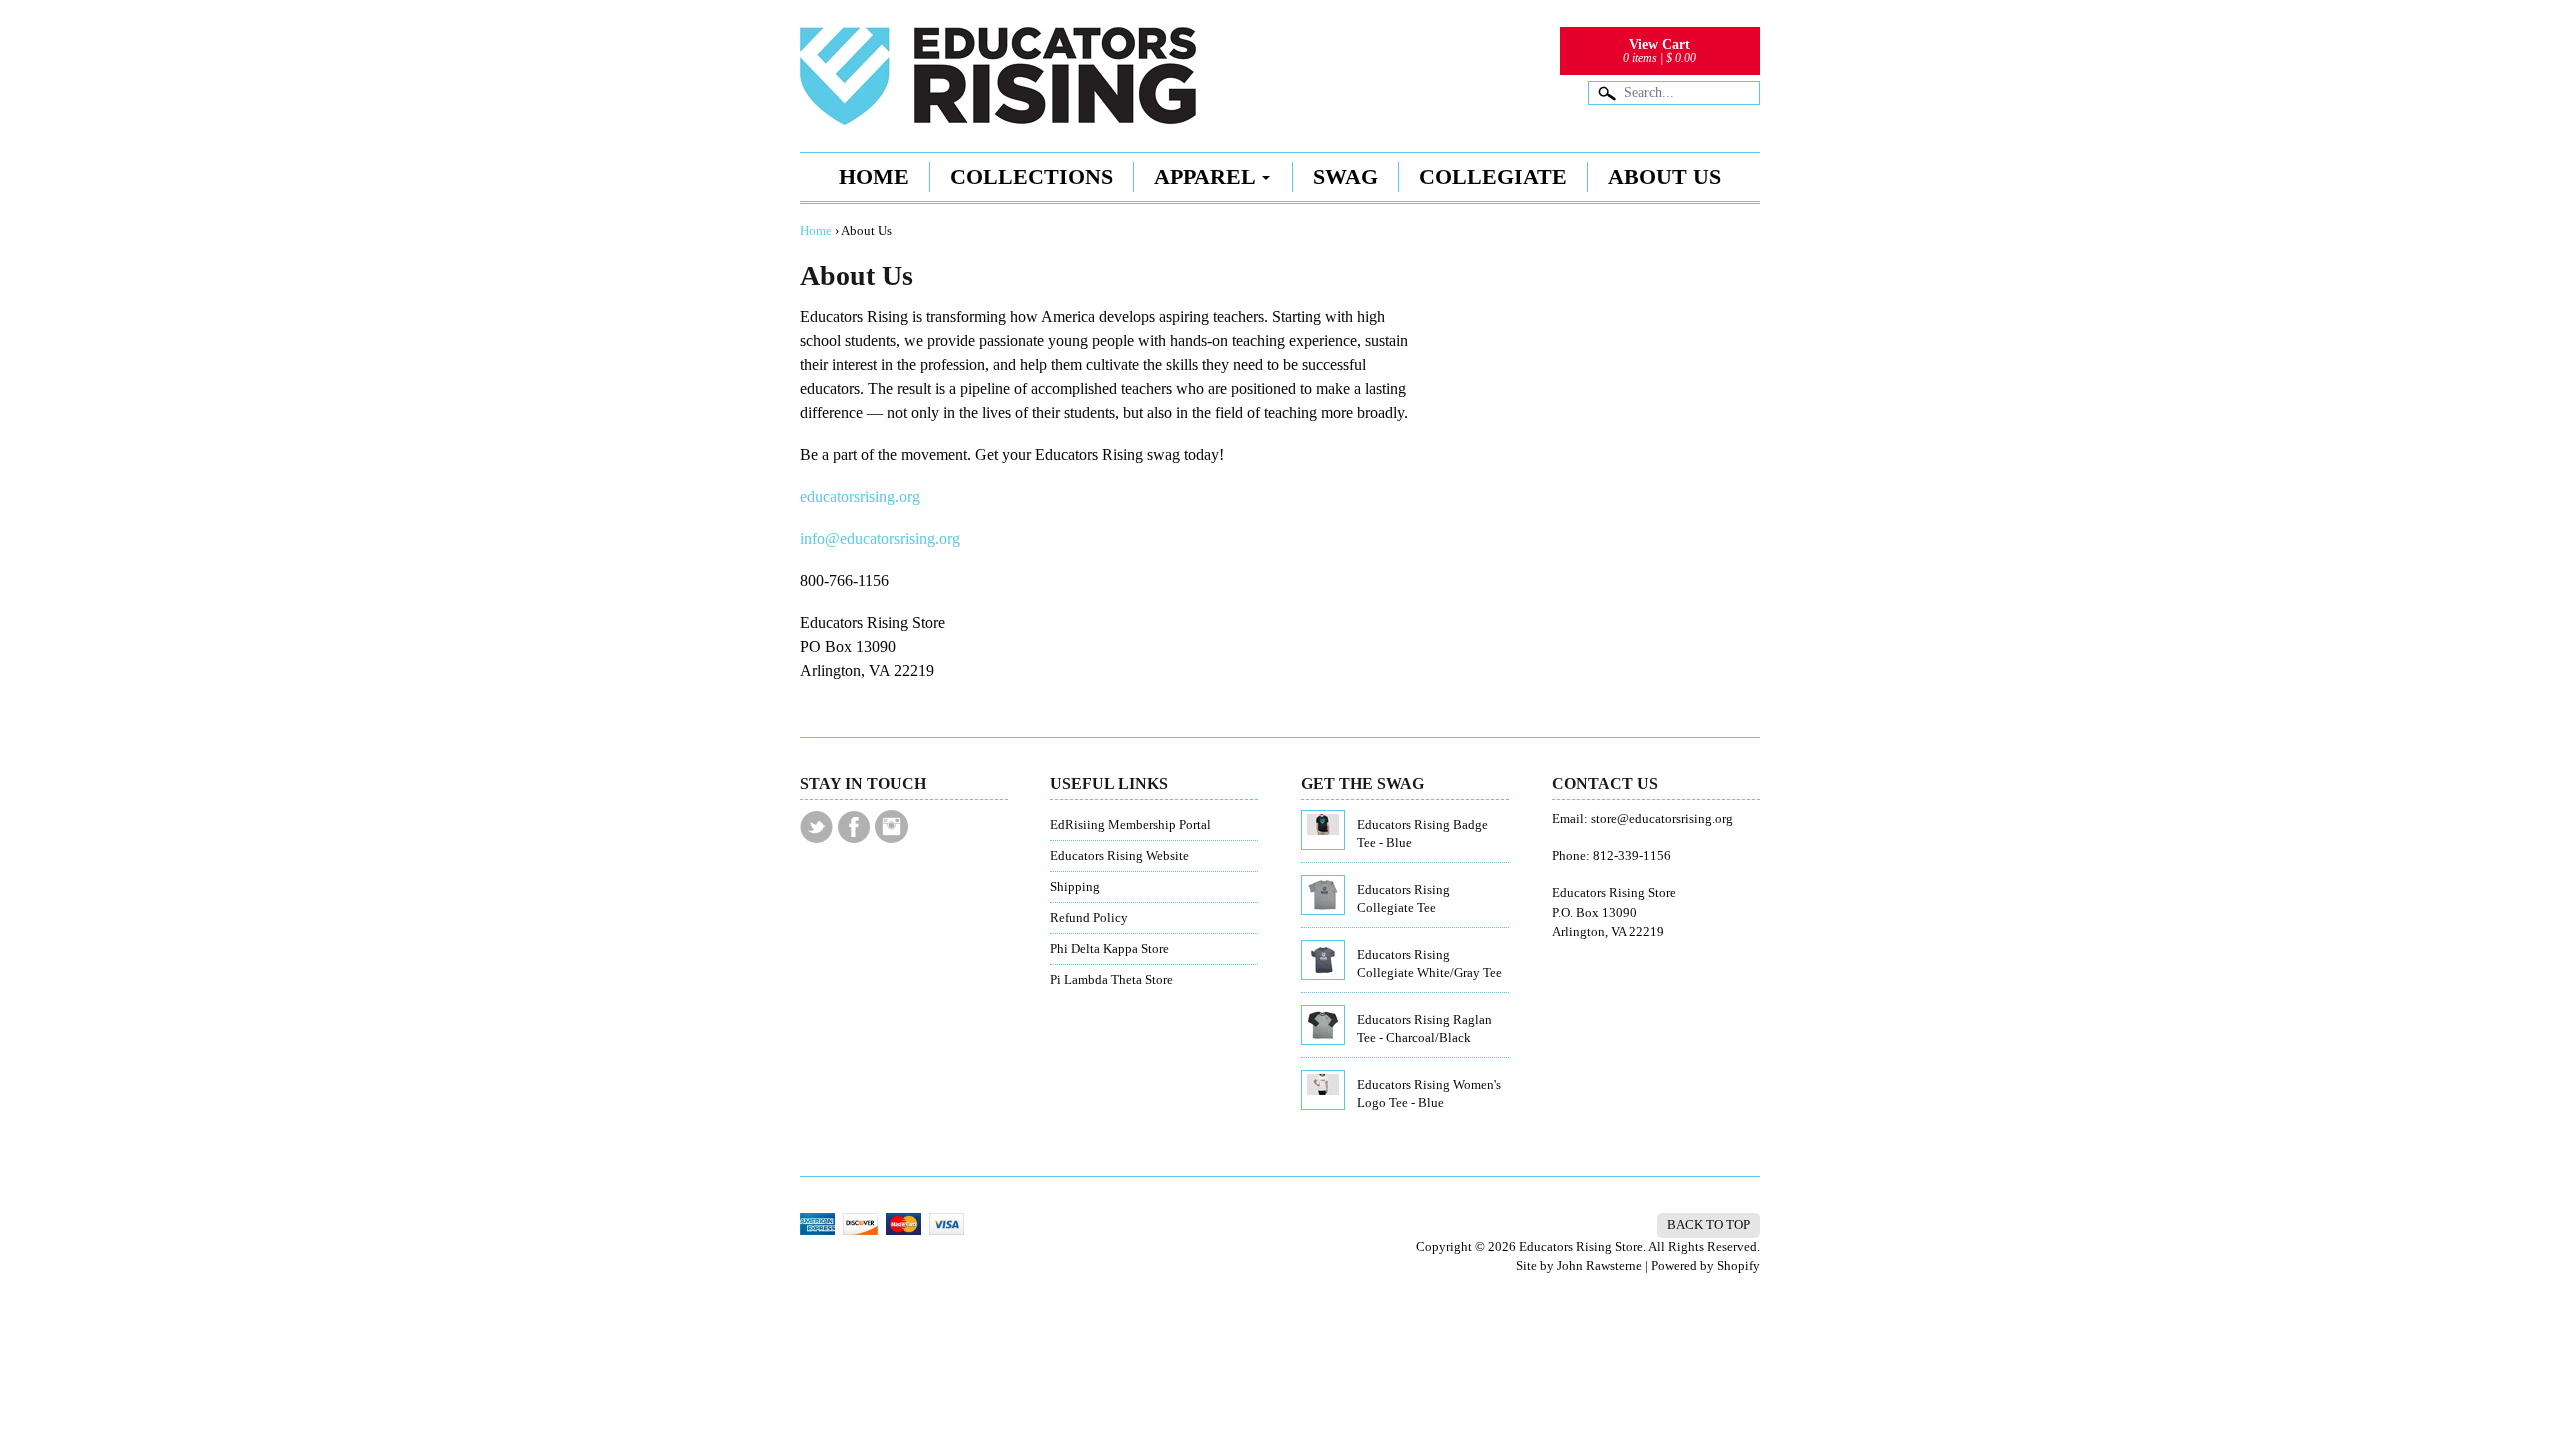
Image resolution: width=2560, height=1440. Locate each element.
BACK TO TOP (1708, 1225)
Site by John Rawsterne (1579, 1266)
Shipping (1075, 887)
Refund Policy (1089, 918)
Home (874, 176)
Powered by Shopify (1705, 1266)
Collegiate (1493, 176)
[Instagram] (891, 826)
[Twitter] (816, 827)
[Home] (998, 96)
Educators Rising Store (1581, 1247)
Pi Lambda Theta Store (1111, 980)
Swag (1345, 176)
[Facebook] (854, 827)
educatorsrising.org (860, 496)
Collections (1031, 176)
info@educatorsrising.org (880, 538)
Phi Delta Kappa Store (1109, 949)
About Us (1664, 176)
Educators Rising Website (1119, 856)
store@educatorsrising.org (1662, 819)
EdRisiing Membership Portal (1130, 825)
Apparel (1205, 176)
